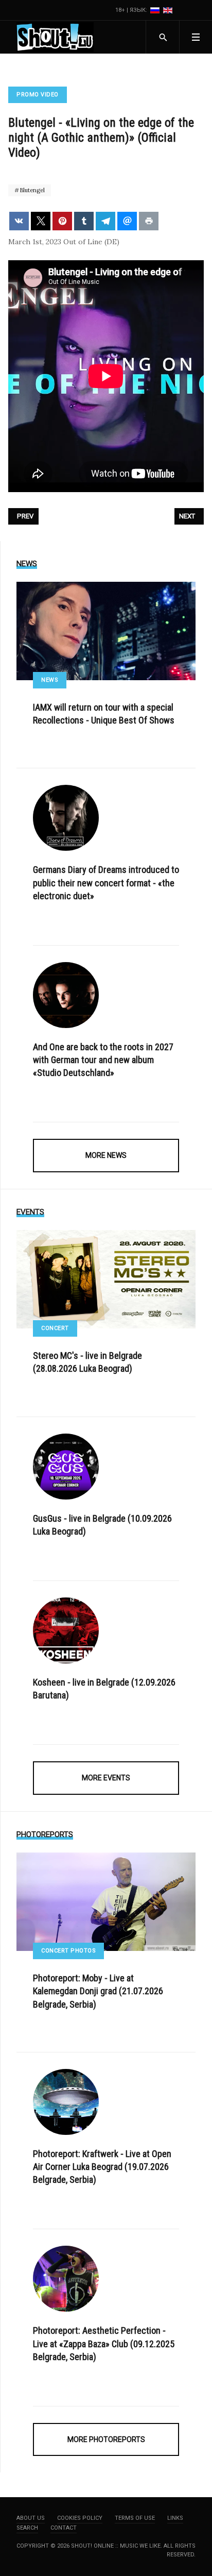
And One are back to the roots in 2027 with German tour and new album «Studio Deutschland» (103, 1060)
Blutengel (31, 190)
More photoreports (106, 2439)
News (50, 680)
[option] (156, 10)
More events (106, 1778)
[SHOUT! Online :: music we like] (55, 37)
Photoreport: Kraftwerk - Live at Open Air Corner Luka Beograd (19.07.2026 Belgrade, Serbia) (102, 2167)
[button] (196, 37)
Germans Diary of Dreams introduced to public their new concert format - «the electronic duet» (106, 882)
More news (106, 1155)
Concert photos (68, 1951)
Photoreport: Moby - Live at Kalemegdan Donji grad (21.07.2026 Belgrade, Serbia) (98, 1991)
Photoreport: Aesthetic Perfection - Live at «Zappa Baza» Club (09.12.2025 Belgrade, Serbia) (104, 2343)
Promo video (38, 95)
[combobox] (162, 37)
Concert (55, 1328)
